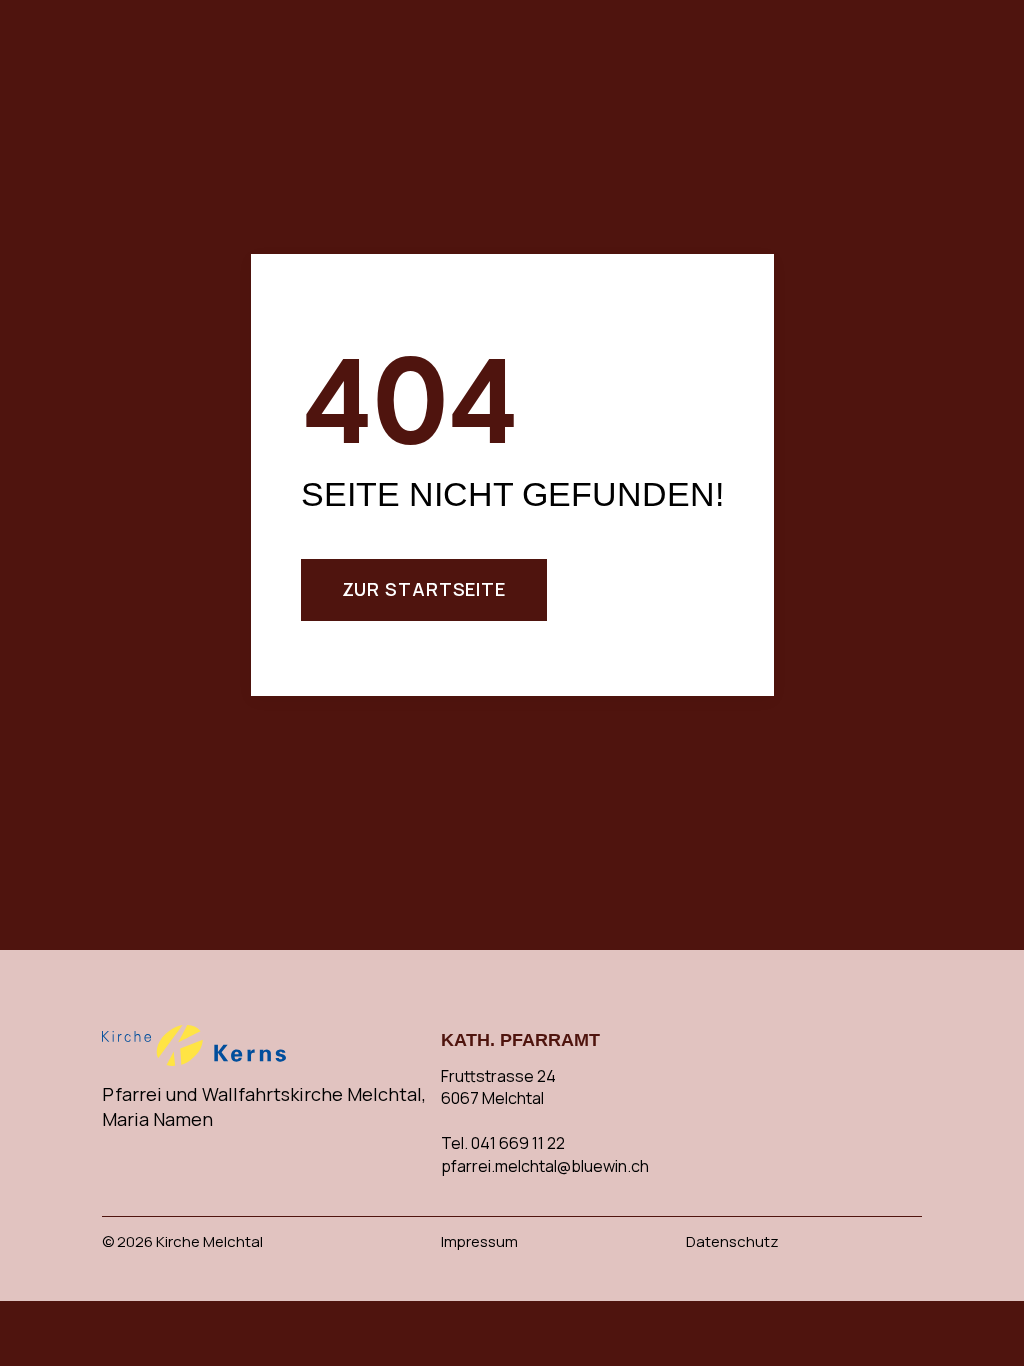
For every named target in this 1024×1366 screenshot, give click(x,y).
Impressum (479, 1241)
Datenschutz (732, 1241)
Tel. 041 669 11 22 (503, 1143)
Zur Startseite (424, 589)
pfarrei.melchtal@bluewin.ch (545, 1166)
